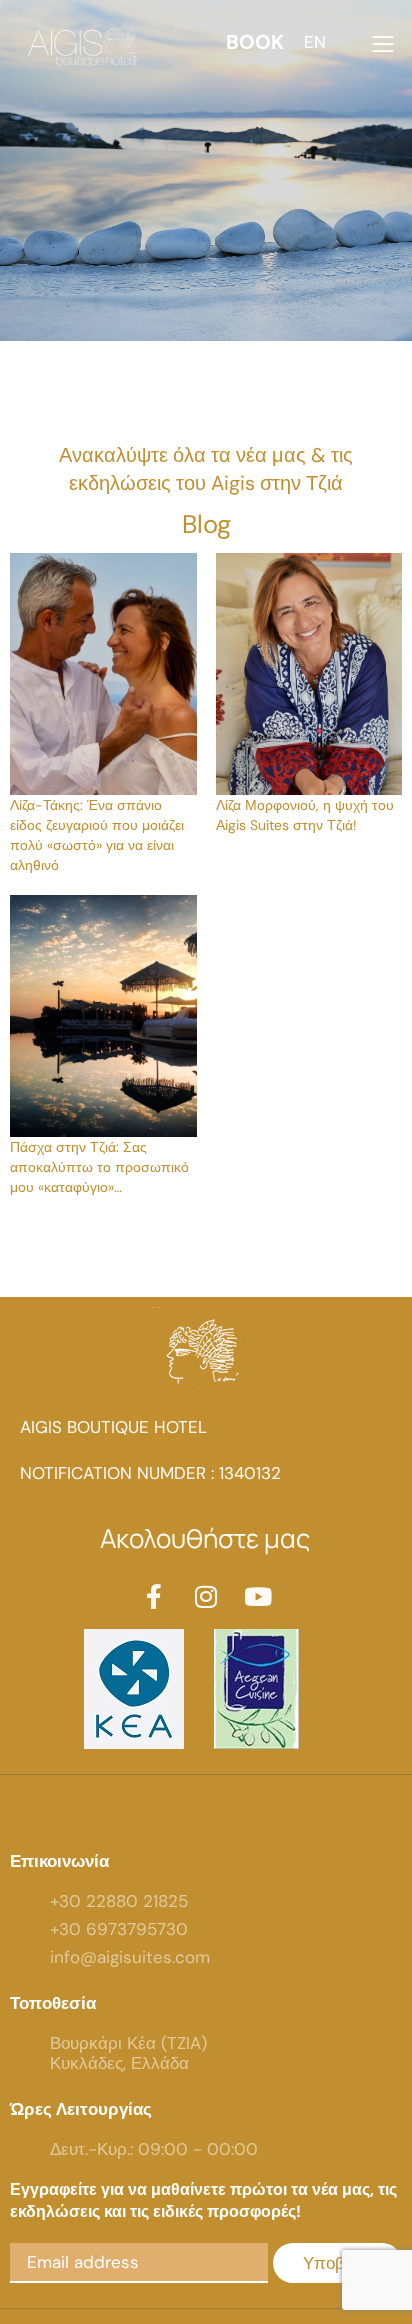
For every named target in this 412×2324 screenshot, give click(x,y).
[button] (253, 42)
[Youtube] (258, 1596)
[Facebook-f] (154, 1596)
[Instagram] (206, 1596)
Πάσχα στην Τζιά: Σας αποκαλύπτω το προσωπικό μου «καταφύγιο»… (99, 1167)
